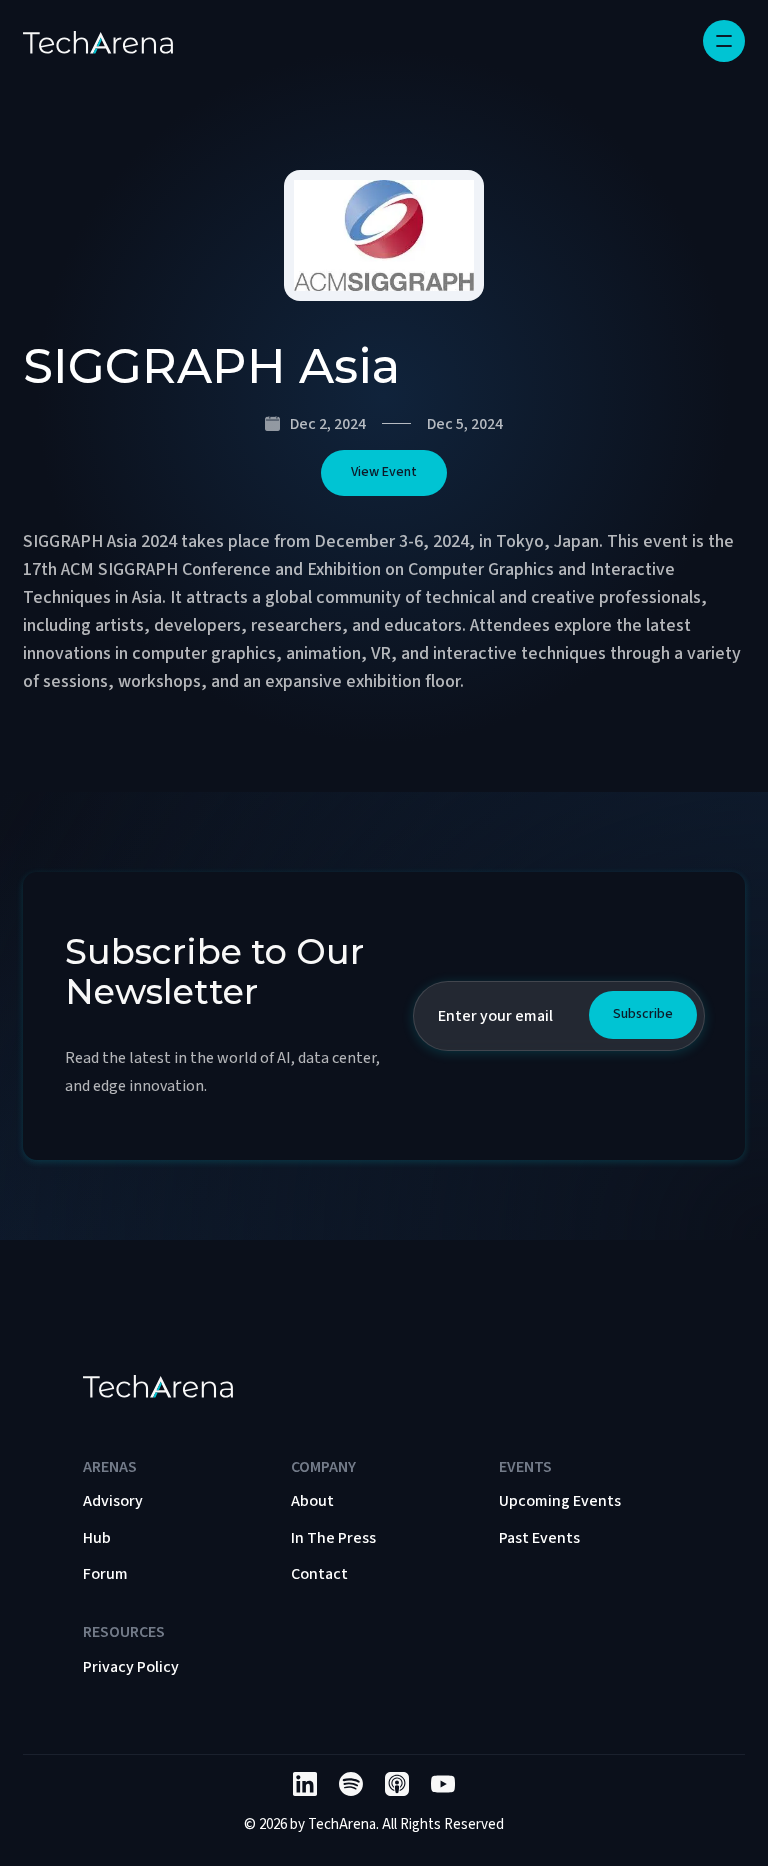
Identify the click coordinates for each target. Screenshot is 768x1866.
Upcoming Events (560, 1501)
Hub (97, 1538)
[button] (724, 41)
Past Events (539, 1538)
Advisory (113, 1501)
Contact (319, 1574)
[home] (98, 41)
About (312, 1501)
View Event (384, 472)
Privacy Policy (131, 1667)
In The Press (333, 1538)
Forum (105, 1574)
